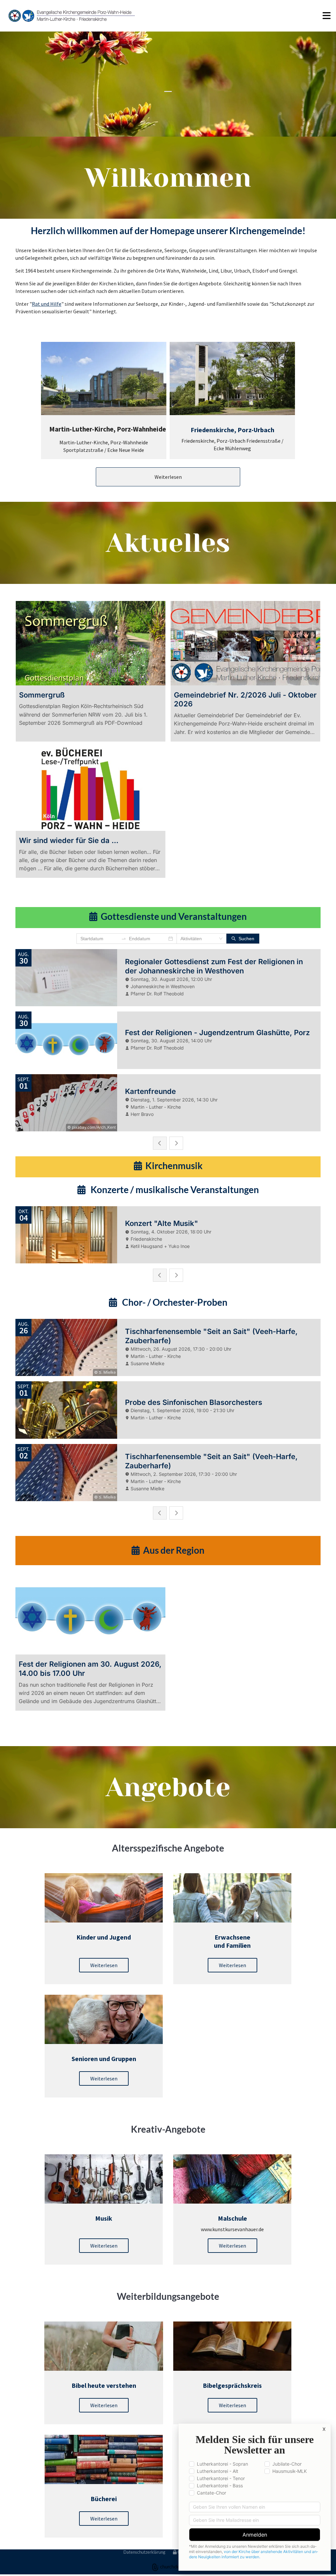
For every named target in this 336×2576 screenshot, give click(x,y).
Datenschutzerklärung (144, 2552)
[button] (238, 16)
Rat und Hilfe (47, 304)
